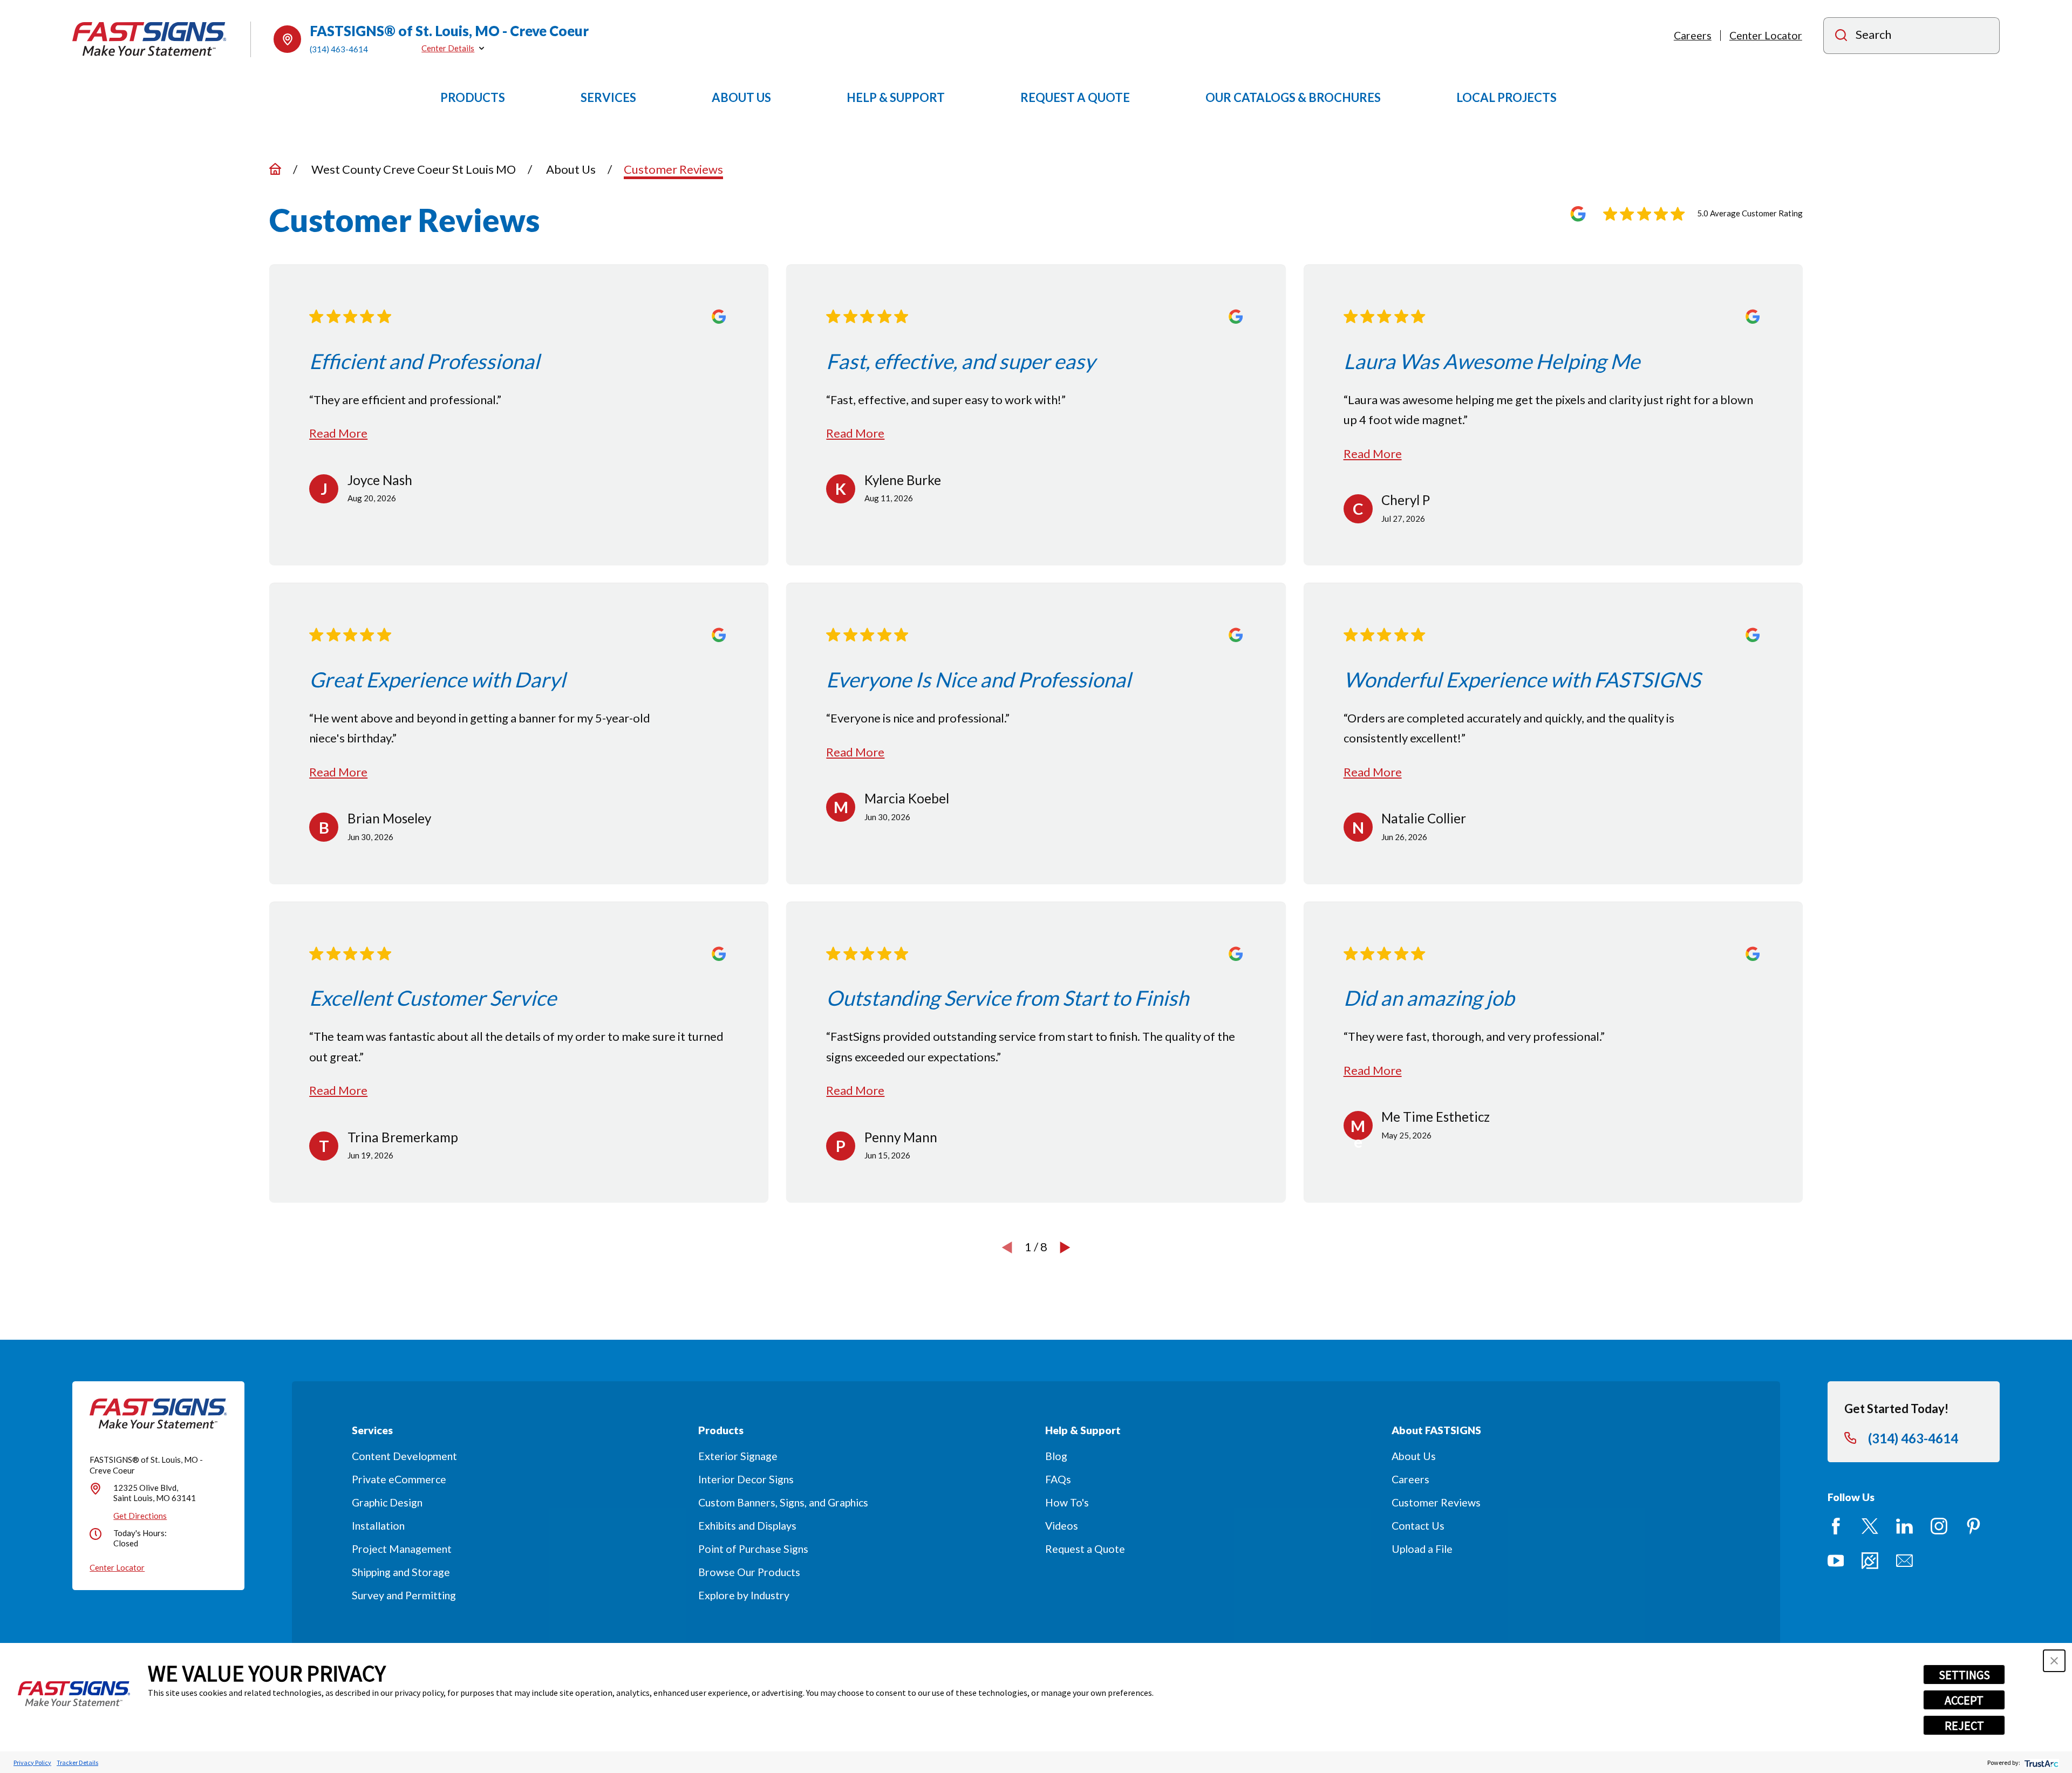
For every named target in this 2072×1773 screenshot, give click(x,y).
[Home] (149, 39)
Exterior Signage (738, 1456)
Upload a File (1422, 1549)
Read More (338, 433)
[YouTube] (1836, 1561)
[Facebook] (1836, 1526)
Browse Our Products (749, 1572)
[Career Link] (1870, 1561)
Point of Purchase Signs (753, 1549)
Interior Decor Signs (746, 1479)
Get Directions (140, 1516)
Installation (378, 1526)
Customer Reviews (1436, 1502)
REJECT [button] (1964, 1726)
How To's (1067, 1502)
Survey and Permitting (404, 1595)
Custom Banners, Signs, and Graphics (783, 1502)
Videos (1062, 1526)
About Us (1414, 1456)
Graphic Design (387, 1502)
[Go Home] (275, 169)
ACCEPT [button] (1964, 1700)
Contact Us (1418, 1526)
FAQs (1058, 1479)
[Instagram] (1939, 1526)
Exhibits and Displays (747, 1526)
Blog (1056, 1456)
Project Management (402, 1549)
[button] (2054, 1661)
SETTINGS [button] (1964, 1675)
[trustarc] (2040, 1762)
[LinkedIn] (1904, 1526)
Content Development (404, 1456)
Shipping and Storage (401, 1572)
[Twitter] (1870, 1526)
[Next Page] (1065, 1247)
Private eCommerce (399, 1479)
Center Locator (1766, 35)
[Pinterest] (1974, 1526)
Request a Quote (1085, 1549)
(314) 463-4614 (339, 49)
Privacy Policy (32, 1762)
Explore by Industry (744, 1595)
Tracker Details (77, 1762)
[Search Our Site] (1841, 36)
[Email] (1904, 1561)
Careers (1693, 35)
